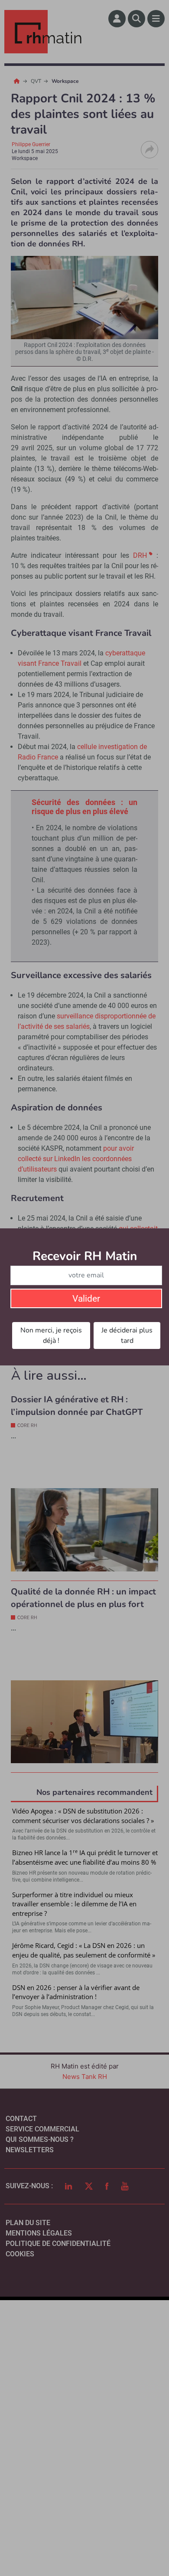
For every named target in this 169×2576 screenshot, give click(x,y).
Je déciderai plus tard (127, 1335)
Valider (86, 1299)
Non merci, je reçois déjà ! (51, 1335)
